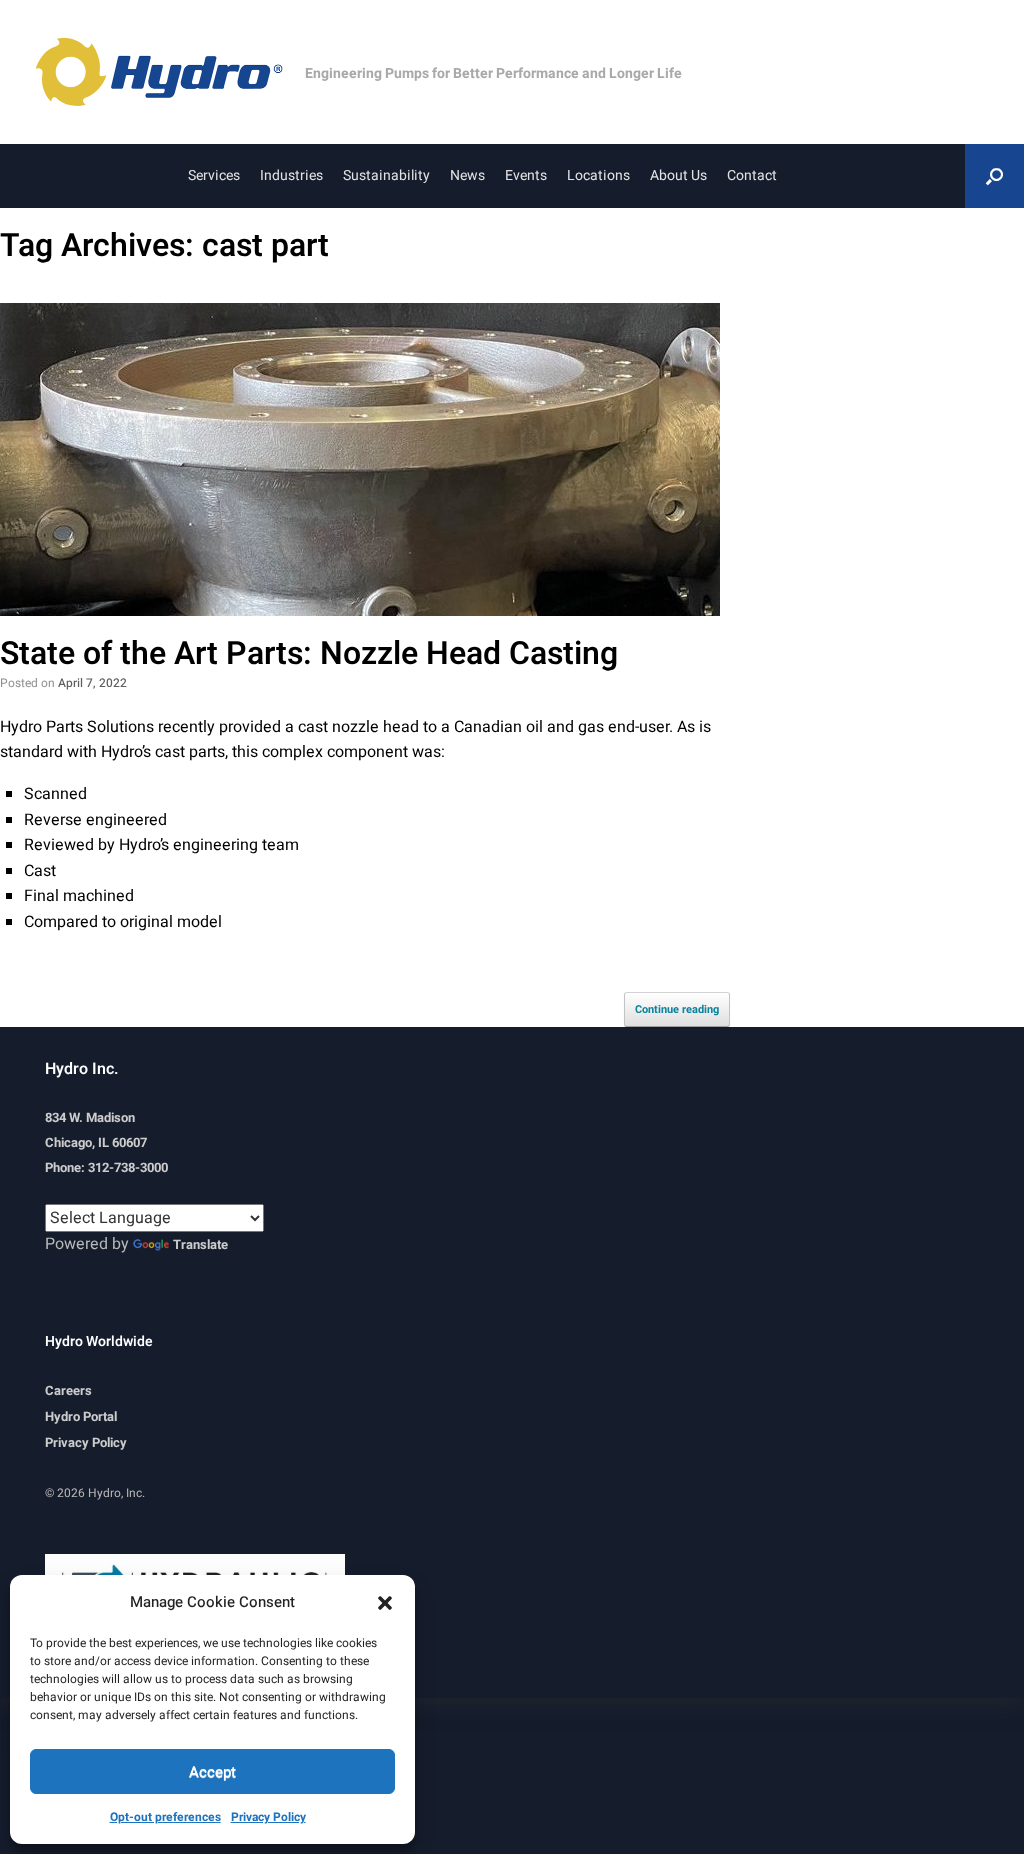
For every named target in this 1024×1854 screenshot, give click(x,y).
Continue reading (677, 1009)
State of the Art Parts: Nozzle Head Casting (309, 653)
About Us (678, 175)
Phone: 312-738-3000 (106, 1167)
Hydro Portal (81, 1416)
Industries (291, 175)
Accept (212, 1772)
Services (214, 175)
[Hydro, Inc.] (170, 72)
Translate (200, 1244)
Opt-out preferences (165, 1817)
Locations (598, 175)
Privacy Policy (268, 1817)
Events (526, 175)
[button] (385, 1602)
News (467, 175)
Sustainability (386, 175)
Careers (68, 1390)
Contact (752, 175)
